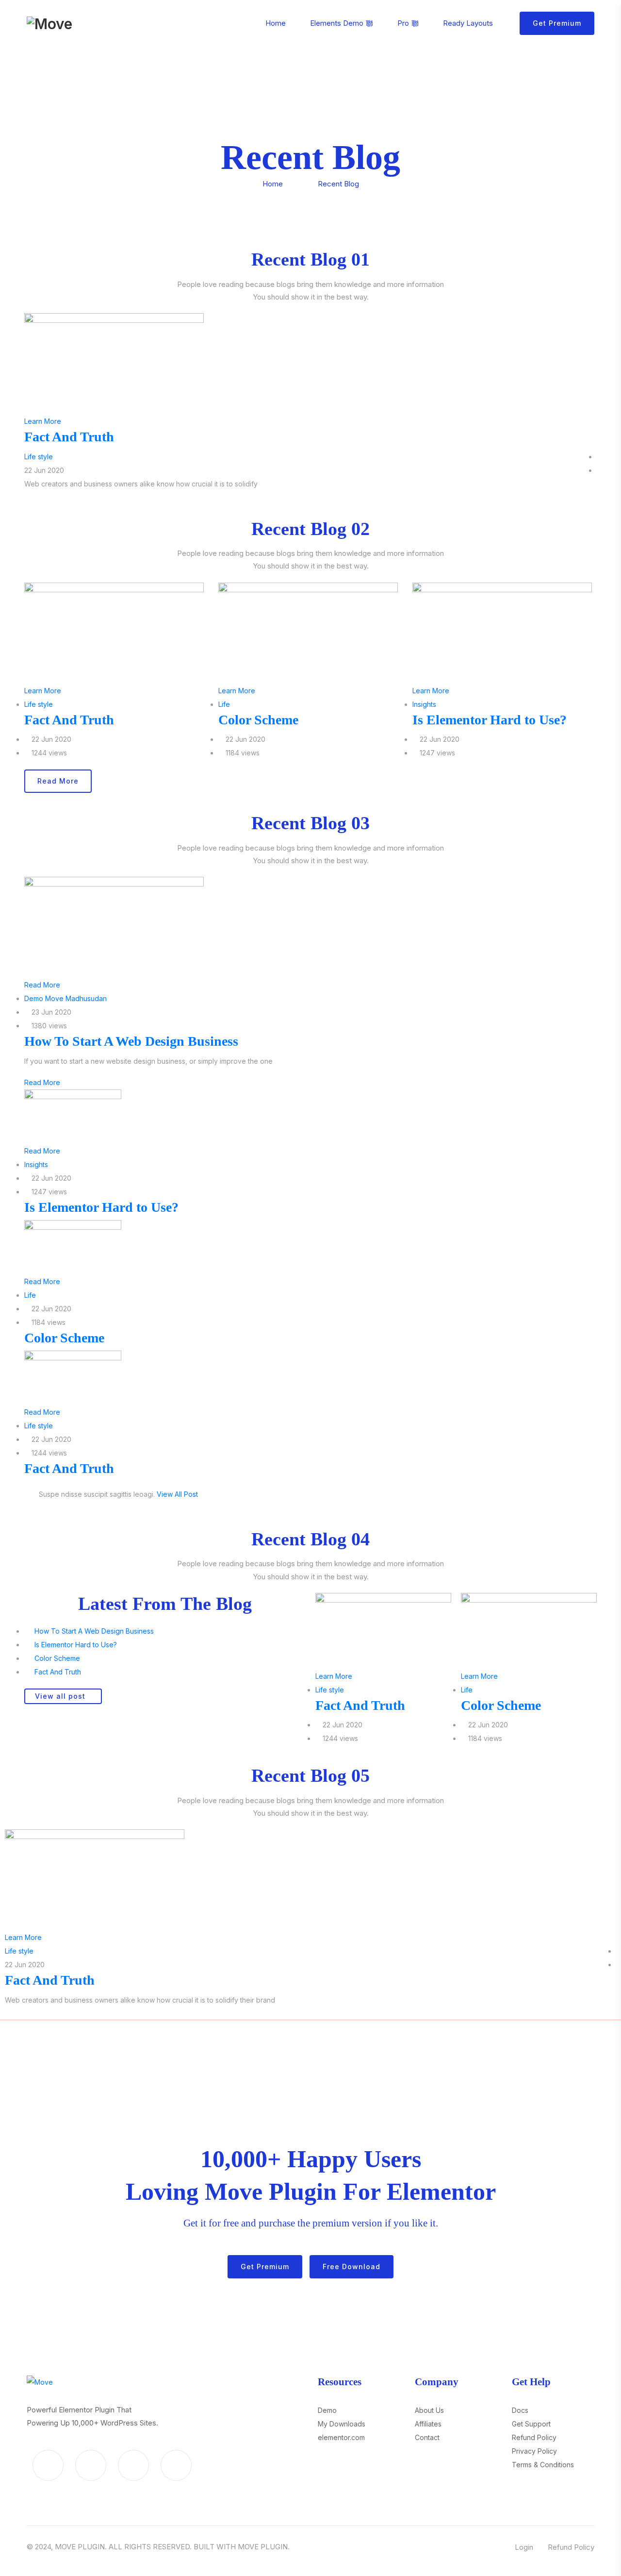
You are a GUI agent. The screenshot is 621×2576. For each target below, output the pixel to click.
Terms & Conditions (543, 2465)
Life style (39, 457)
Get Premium (557, 23)
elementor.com (341, 2437)
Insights (424, 704)
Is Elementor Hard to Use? (490, 720)
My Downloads (342, 2424)
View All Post (177, 1494)
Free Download (351, 2267)
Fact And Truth (69, 437)
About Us (429, 2410)
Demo (327, 2410)
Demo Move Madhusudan (65, 998)
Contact (427, 2437)
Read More (42, 985)
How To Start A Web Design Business (131, 1041)
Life (224, 704)
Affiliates (428, 2424)
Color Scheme (258, 720)
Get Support (531, 2424)
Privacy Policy (534, 2451)
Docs (520, 2410)
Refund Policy (534, 2437)
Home (273, 184)
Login (524, 2547)
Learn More (43, 421)
